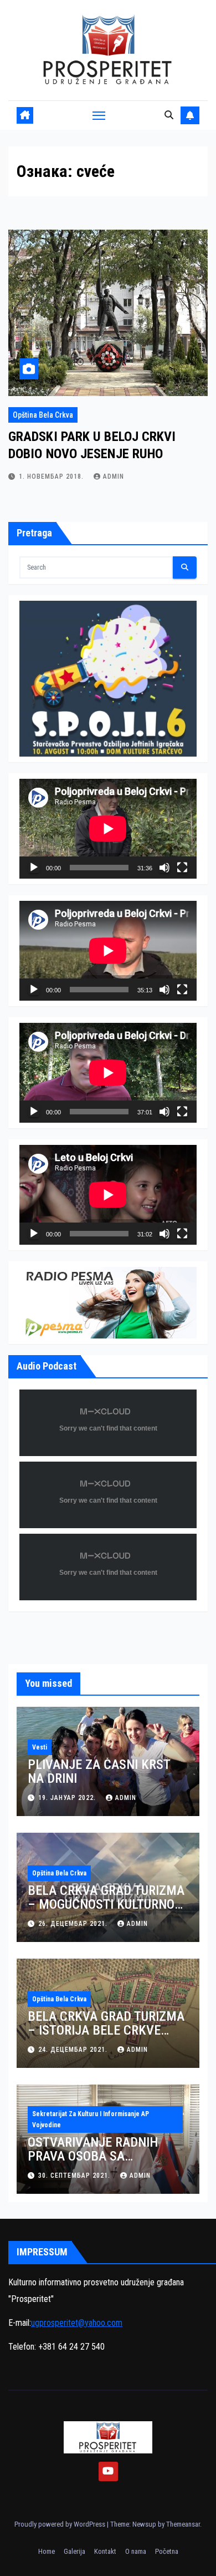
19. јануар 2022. (68, 1798)
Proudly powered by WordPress (61, 2524)
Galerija (74, 2551)
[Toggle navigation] (99, 115)
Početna (167, 2551)
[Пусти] (34, 868)
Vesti (40, 1747)
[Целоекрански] (182, 868)
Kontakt (105, 2551)
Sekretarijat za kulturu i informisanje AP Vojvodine (91, 2119)
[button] (169, 115)
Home (47, 2551)
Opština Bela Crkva (43, 415)
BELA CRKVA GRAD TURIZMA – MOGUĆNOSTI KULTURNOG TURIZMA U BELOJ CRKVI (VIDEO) (106, 1911)
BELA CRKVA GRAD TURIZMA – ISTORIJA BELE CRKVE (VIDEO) (106, 2030)
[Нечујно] (164, 868)
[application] (108, 829)
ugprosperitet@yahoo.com (77, 2323)
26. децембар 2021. (74, 1924)
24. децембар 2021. (74, 2050)
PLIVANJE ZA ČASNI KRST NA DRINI (99, 1771)
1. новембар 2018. (52, 476)
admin (114, 476)
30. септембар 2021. (75, 2176)
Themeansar (183, 2524)
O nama (136, 2551)
